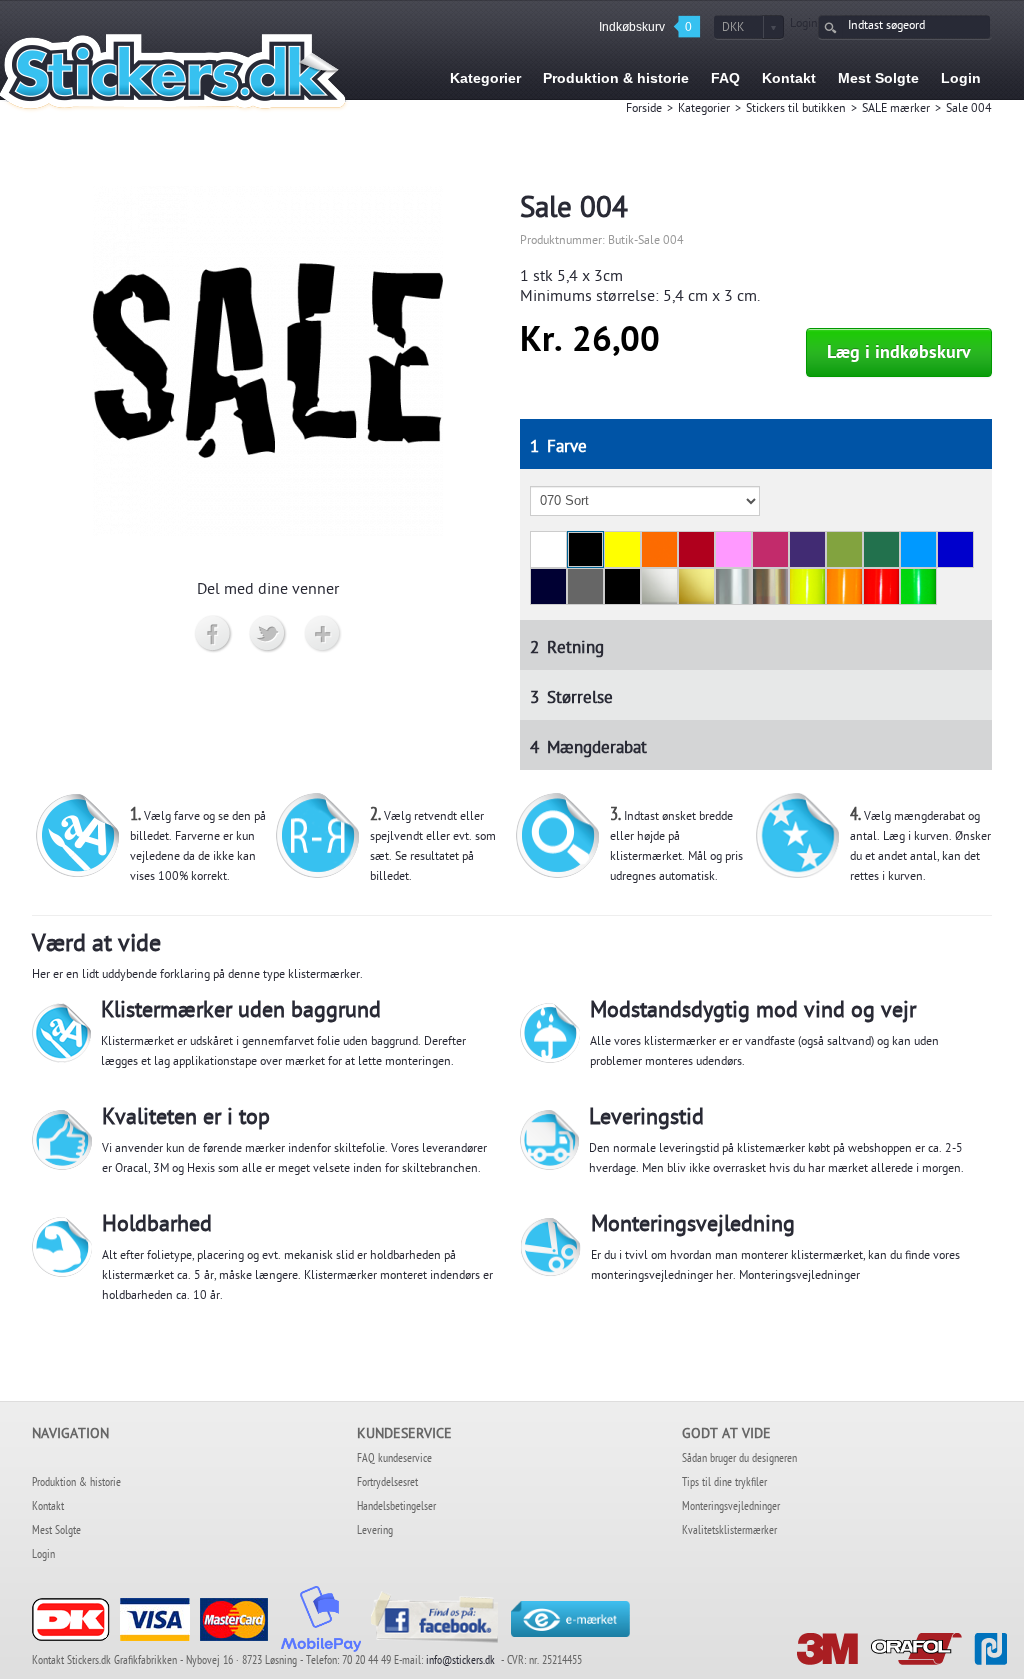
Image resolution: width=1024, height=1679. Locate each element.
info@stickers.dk (460, 1662)
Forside (644, 110)
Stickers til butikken (796, 110)
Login (804, 25)
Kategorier (704, 110)
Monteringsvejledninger (799, 1277)
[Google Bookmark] (323, 635)
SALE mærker (896, 110)
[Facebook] (213, 635)
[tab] (756, 444)
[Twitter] (268, 635)
